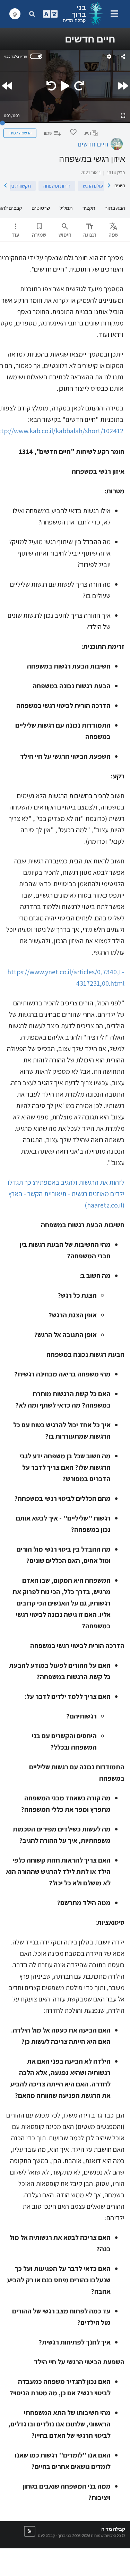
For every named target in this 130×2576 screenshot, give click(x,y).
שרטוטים (41, 208)
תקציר (89, 208)
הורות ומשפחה (57, 186)
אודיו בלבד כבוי (16, 56)
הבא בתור (115, 208)
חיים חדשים (93, 144)
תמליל (66, 208)
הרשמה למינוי (20, 133)
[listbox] (114, 230)
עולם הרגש (93, 186)
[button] (30, 2531)
